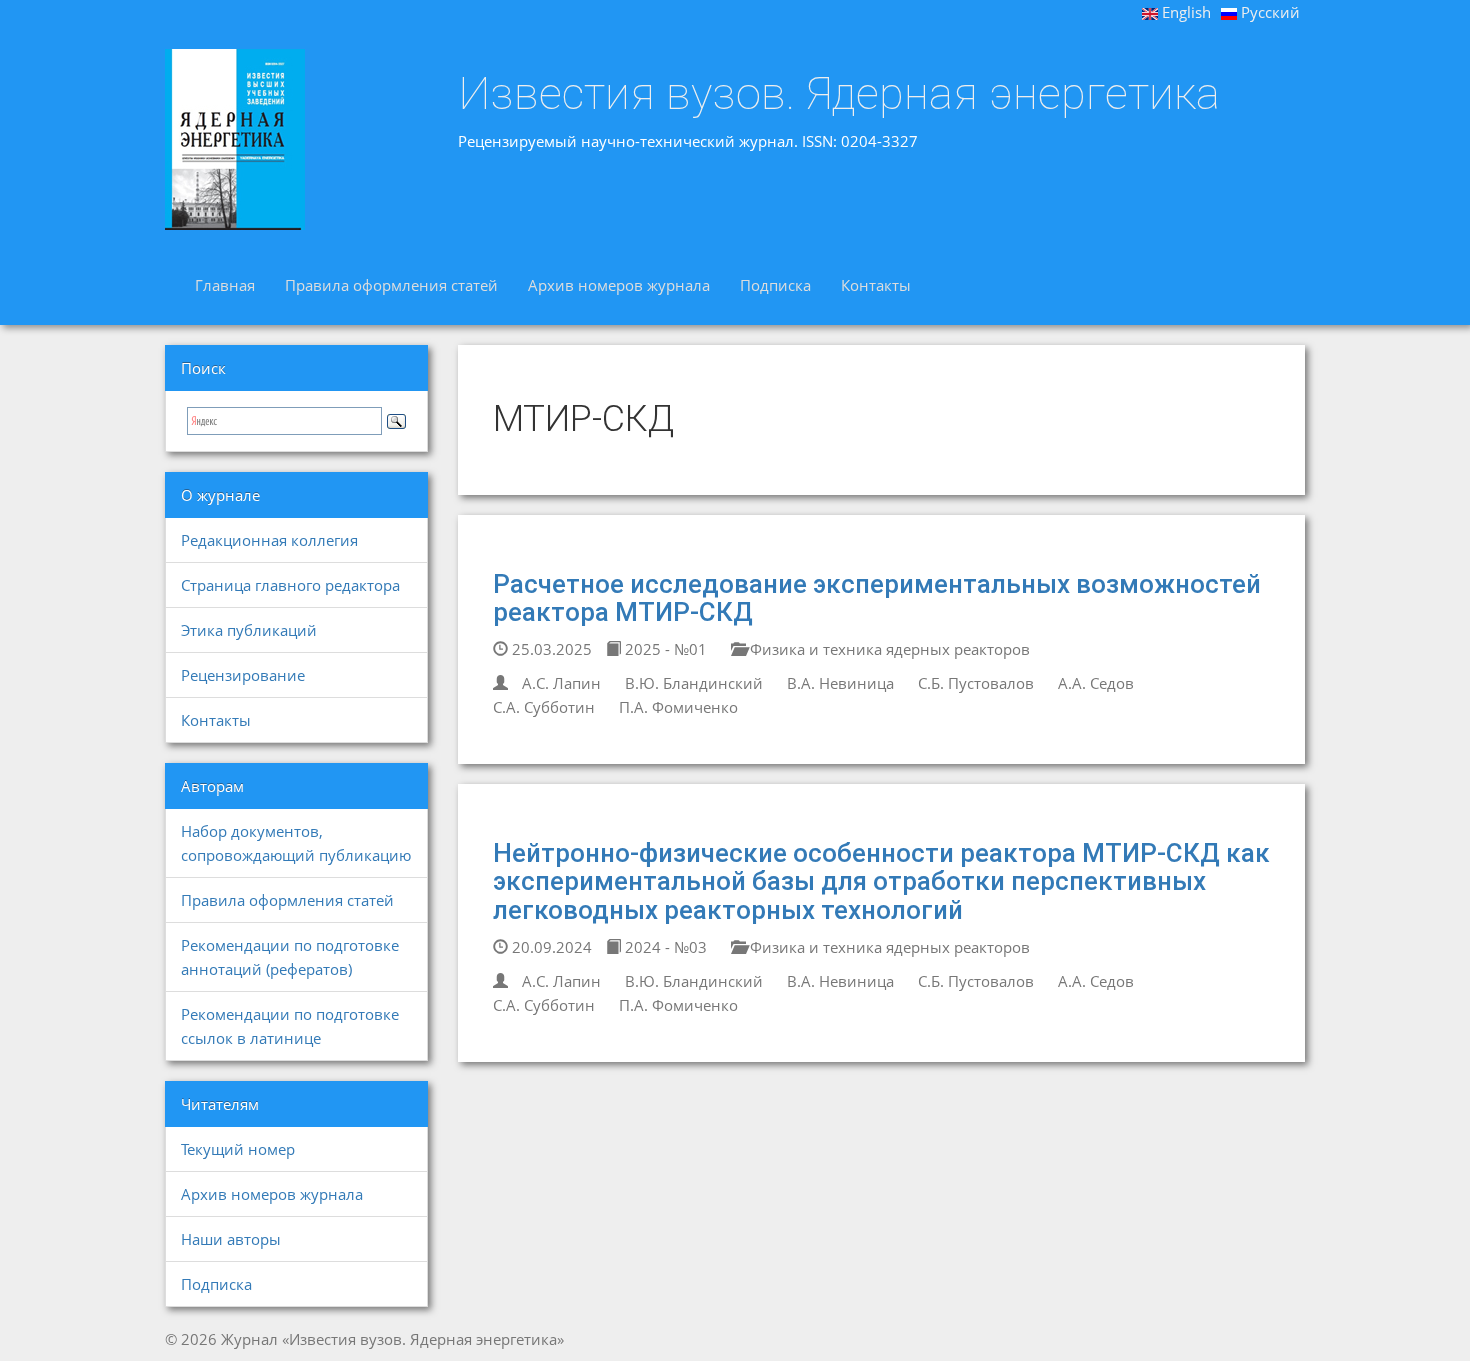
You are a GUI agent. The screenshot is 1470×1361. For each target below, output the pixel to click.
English (1184, 12)
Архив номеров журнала (619, 285)
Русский (1268, 12)
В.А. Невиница (840, 683)
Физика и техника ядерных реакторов (888, 649)
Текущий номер (238, 1149)
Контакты (876, 285)
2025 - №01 (664, 649)
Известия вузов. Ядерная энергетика (839, 94)
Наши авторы (231, 1239)
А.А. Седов (1096, 683)
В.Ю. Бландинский (694, 683)
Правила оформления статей (391, 285)
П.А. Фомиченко (678, 707)
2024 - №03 (664, 947)
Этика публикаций (249, 630)
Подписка (775, 285)
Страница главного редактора (290, 585)
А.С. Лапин (561, 683)
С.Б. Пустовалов (976, 683)
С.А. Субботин (544, 707)
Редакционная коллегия (269, 540)
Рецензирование (243, 675)
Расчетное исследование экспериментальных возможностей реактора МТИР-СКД (877, 598)
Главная (225, 285)
